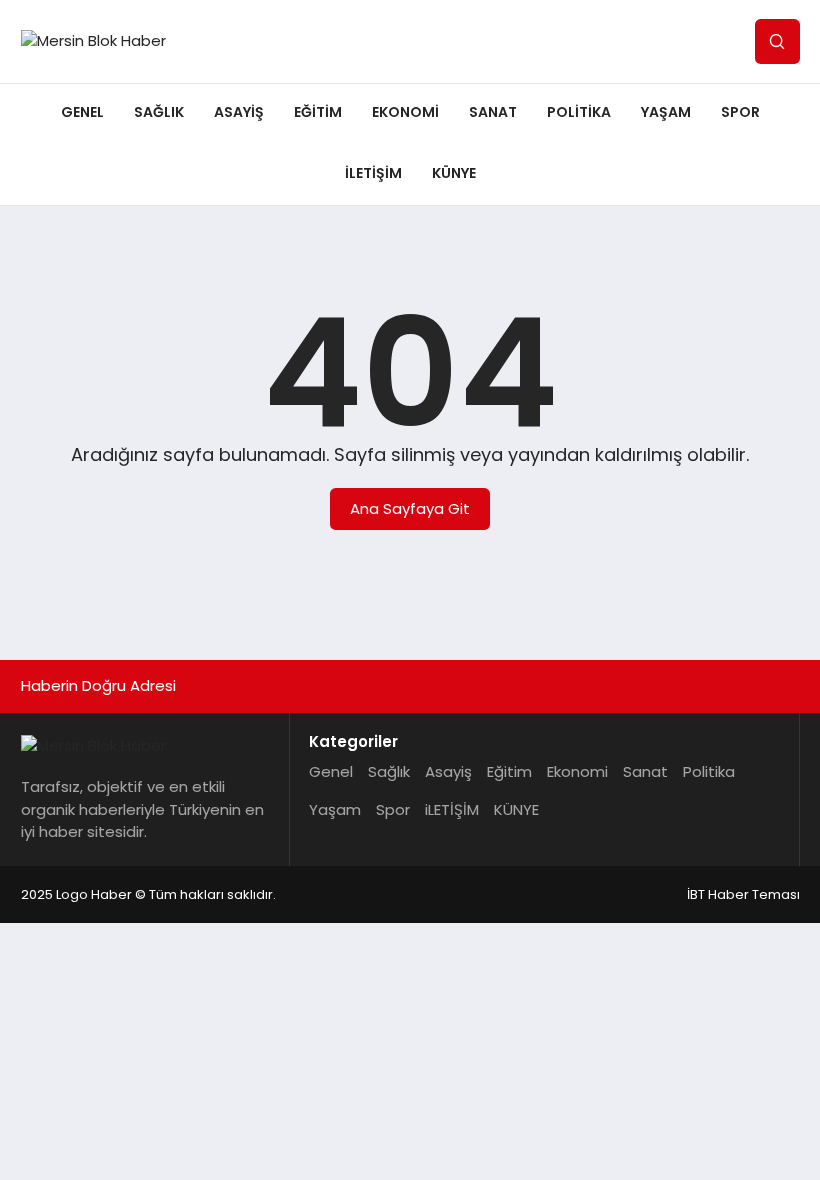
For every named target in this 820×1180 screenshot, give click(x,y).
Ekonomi (405, 112)
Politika (579, 112)
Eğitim (318, 112)
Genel (82, 112)
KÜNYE (454, 173)
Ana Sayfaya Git (410, 508)
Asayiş (239, 112)
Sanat (493, 112)
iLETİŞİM (373, 173)
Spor (740, 112)
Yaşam (666, 112)
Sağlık (159, 112)
